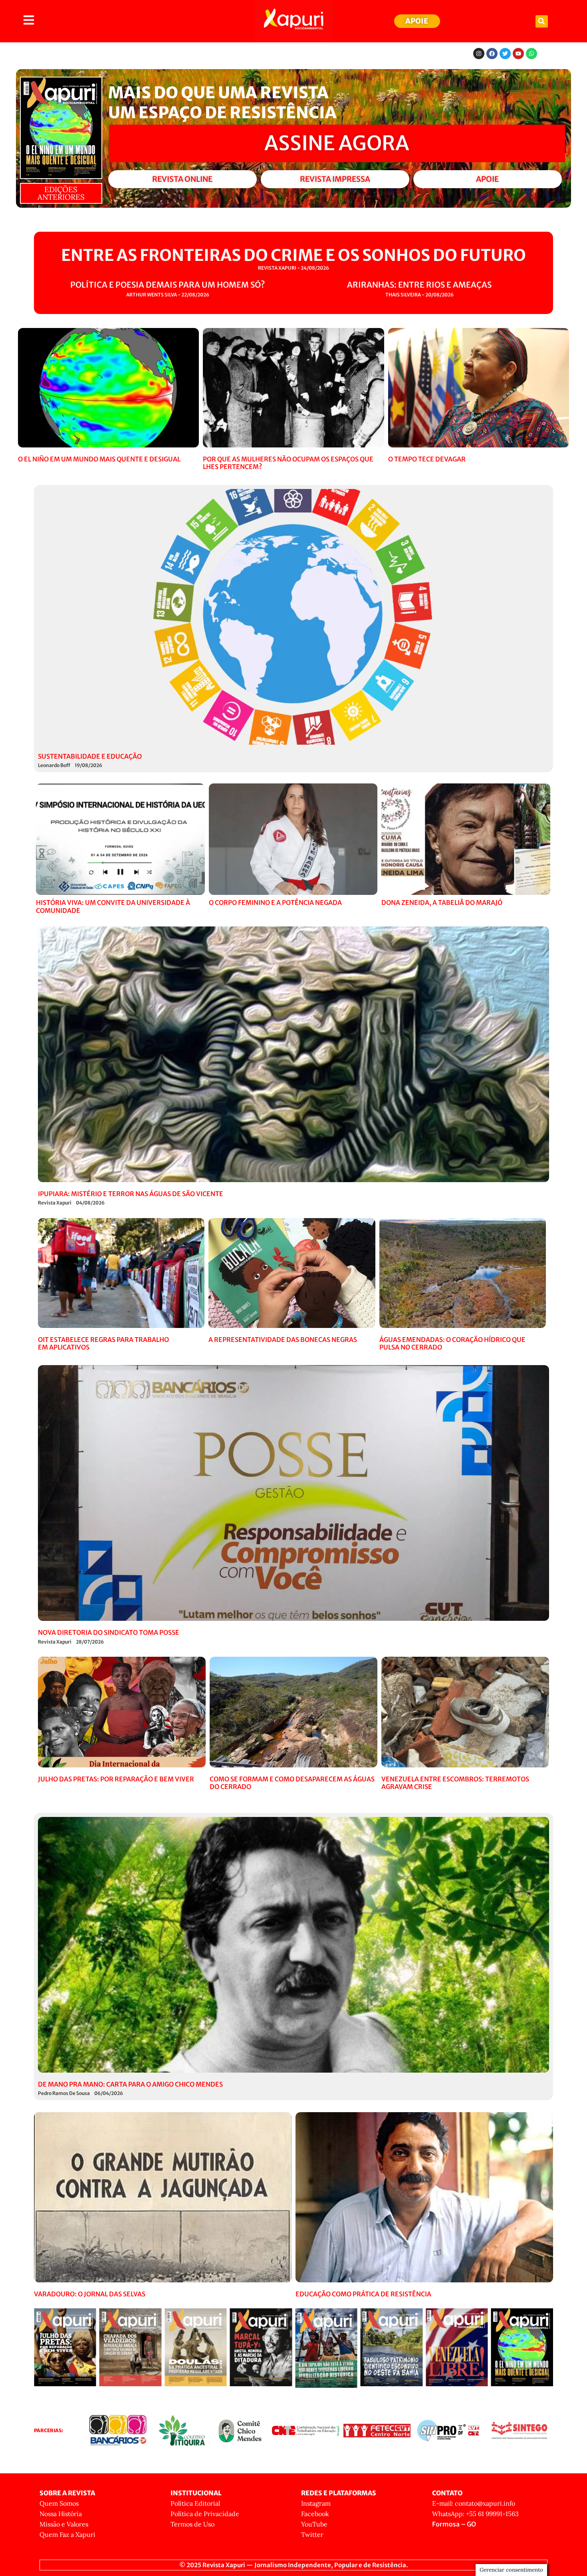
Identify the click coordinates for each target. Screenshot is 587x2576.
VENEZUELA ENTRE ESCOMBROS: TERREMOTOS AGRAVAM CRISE (455, 1783)
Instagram (316, 2503)
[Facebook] (492, 54)
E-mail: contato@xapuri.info (474, 2503)
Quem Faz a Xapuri (67, 2534)
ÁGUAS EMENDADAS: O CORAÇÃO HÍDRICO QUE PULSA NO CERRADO (452, 1343)
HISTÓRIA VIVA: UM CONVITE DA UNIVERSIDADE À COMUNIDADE (113, 906)
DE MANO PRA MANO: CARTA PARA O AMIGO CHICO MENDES (130, 2084)
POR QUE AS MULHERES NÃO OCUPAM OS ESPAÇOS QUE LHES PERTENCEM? (288, 463)
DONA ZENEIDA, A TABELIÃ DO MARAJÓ (442, 902)
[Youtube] (518, 54)
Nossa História (61, 2514)
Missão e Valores (64, 2524)
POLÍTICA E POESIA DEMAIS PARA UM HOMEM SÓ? (168, 285)
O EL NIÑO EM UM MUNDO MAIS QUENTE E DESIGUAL (99, 459)
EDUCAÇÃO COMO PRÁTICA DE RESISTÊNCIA (363, 2294)
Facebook (315, 2514)
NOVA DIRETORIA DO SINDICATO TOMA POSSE (109, 1632)
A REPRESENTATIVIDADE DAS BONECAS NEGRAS (283, 1340)
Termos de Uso (192, 2524)
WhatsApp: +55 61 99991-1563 (475, 2514)
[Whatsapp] (531, 54)
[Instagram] (479, 54)
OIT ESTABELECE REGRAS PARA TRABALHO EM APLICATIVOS (103, 1343)
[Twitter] (505, 54)
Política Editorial (195, 2503)
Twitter (312, 2534)
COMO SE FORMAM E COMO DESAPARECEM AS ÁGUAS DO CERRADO (292, 1783)
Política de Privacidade (205, 2514)
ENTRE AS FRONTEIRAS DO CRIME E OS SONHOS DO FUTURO (293, 255)
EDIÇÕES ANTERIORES (61, 193)
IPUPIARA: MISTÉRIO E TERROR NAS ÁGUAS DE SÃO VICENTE (131, 1194)
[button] (542, 21)
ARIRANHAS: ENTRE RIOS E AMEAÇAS (419, 285)
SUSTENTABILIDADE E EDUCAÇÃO (90, 756)
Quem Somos (59, 2503)
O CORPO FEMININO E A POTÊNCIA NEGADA (275, 902)
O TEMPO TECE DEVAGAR (427, 459)
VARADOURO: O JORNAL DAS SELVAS (90, 2294)
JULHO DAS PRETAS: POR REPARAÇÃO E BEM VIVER (116, 1779)
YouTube (314, 2524)
